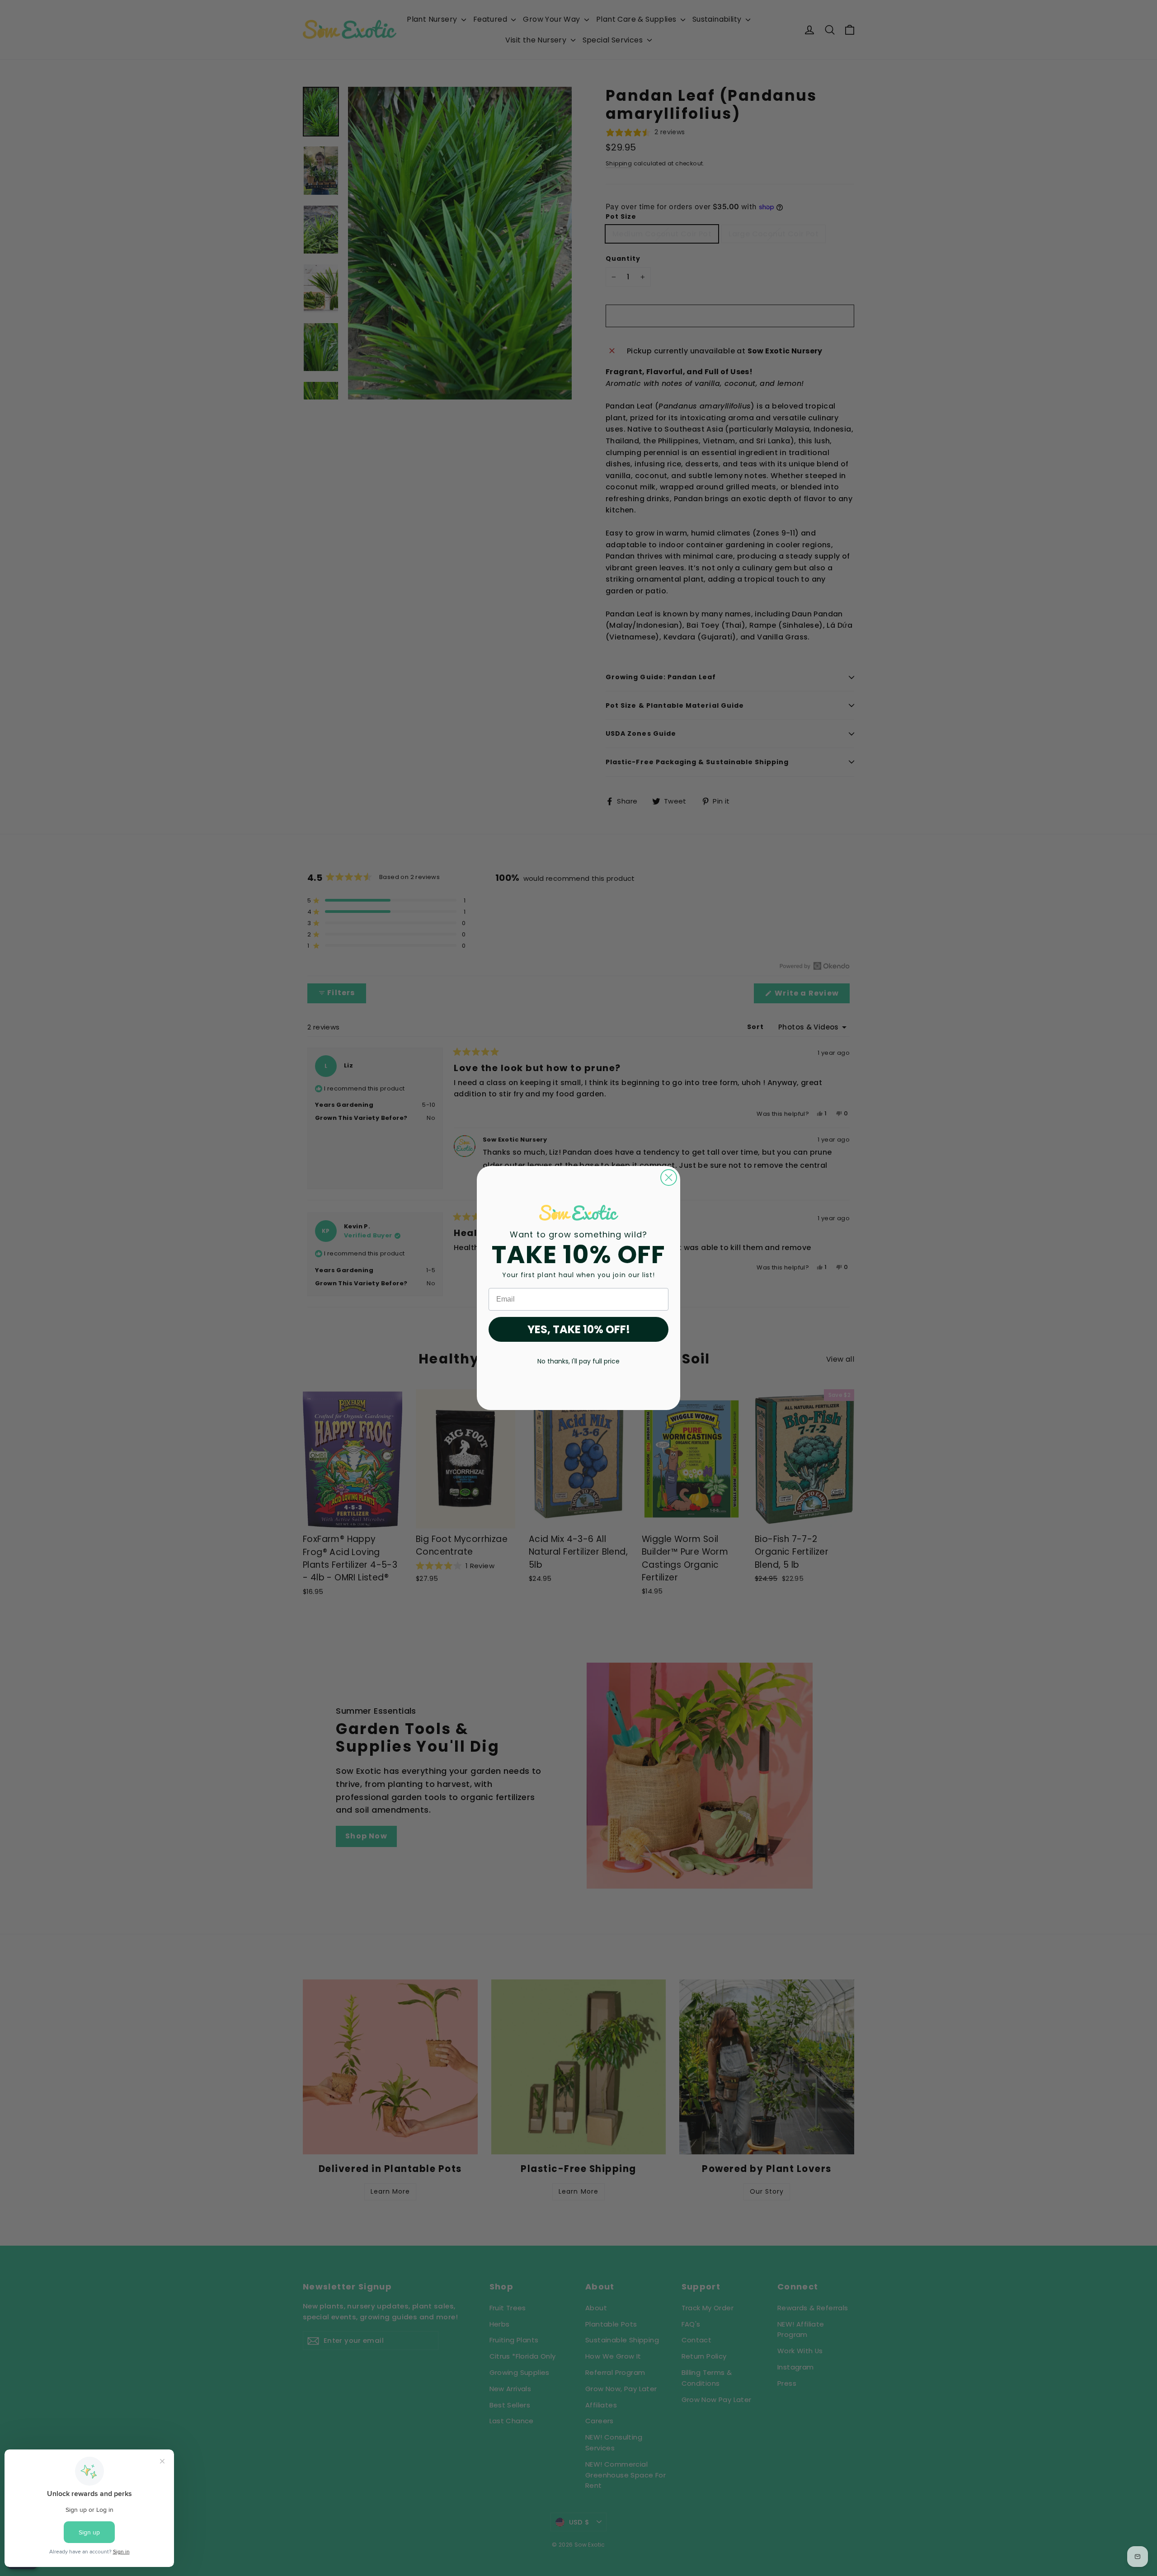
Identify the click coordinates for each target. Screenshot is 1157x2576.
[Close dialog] (669, 1178)
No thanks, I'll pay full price (578, 1361)
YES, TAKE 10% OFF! (579, 1329)
